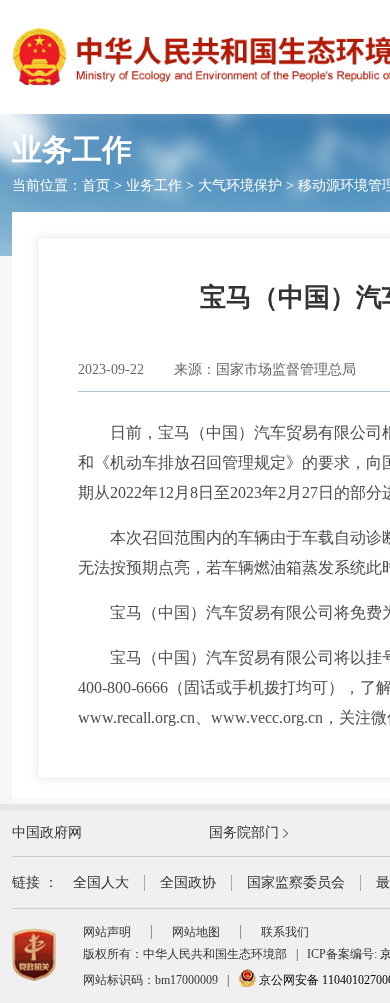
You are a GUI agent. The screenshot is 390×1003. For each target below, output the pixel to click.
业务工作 (154, 185)
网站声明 (107, 932)
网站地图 (196, 932)
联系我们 (285, 932)
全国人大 (101, 882)
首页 (96, 185)
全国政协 (188, 882)
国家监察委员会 (296, 882)
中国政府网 (47, 832)
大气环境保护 (240, 185)
